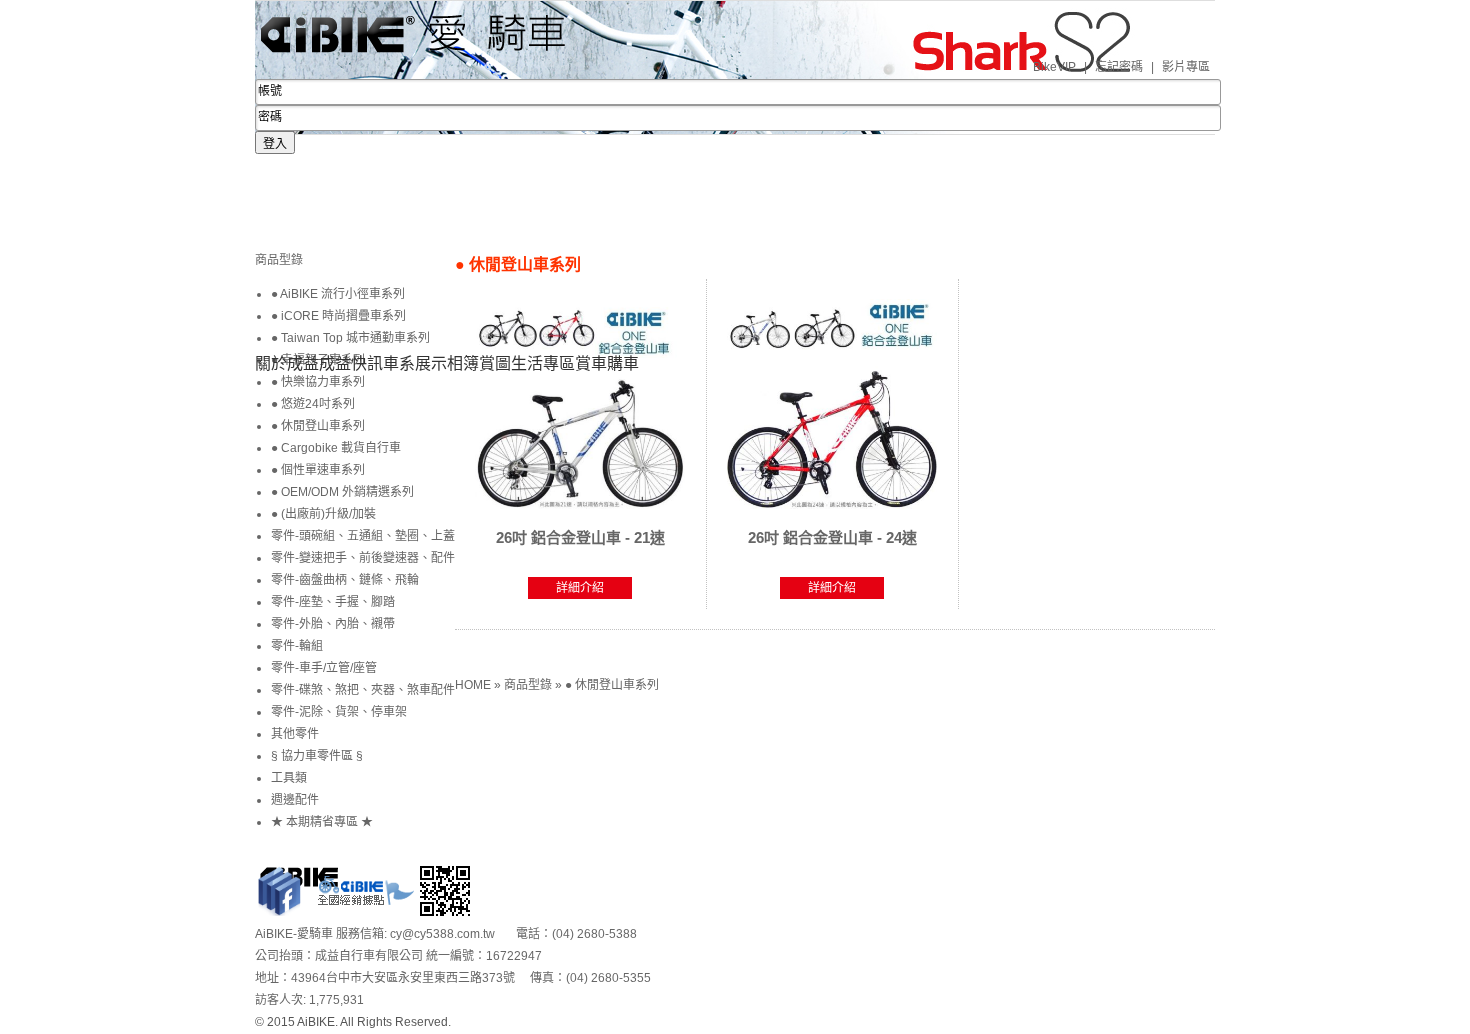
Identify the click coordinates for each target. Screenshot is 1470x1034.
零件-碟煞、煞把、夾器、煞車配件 (363, 690)
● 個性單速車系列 (318, 470)
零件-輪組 (297, 646)
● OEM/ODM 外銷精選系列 (342, 492)
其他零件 (295, 734)
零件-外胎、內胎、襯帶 (333, 624)
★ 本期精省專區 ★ (322, 822)
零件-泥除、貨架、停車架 (339, 712)
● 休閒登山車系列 (612, 685)
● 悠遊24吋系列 (313, 404)
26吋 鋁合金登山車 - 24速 (832, 537)
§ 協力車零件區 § (317, 756)
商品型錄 (529, 685)
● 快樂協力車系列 (318, 382)
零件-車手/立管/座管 (324, 668)
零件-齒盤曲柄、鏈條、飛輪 (345, 580)
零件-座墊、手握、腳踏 (333, 602)
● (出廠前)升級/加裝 (323, 514)
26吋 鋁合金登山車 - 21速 (580, 537)
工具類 (289, 778)
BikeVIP (1054, 67)
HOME (474, 685)
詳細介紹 (580, 588)
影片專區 (1186, 67)
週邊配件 (295, 800)
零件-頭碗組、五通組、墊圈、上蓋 (363, 536)
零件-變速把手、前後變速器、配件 (363, 558)
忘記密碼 (1119, 67)
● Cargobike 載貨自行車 (336, 448)
